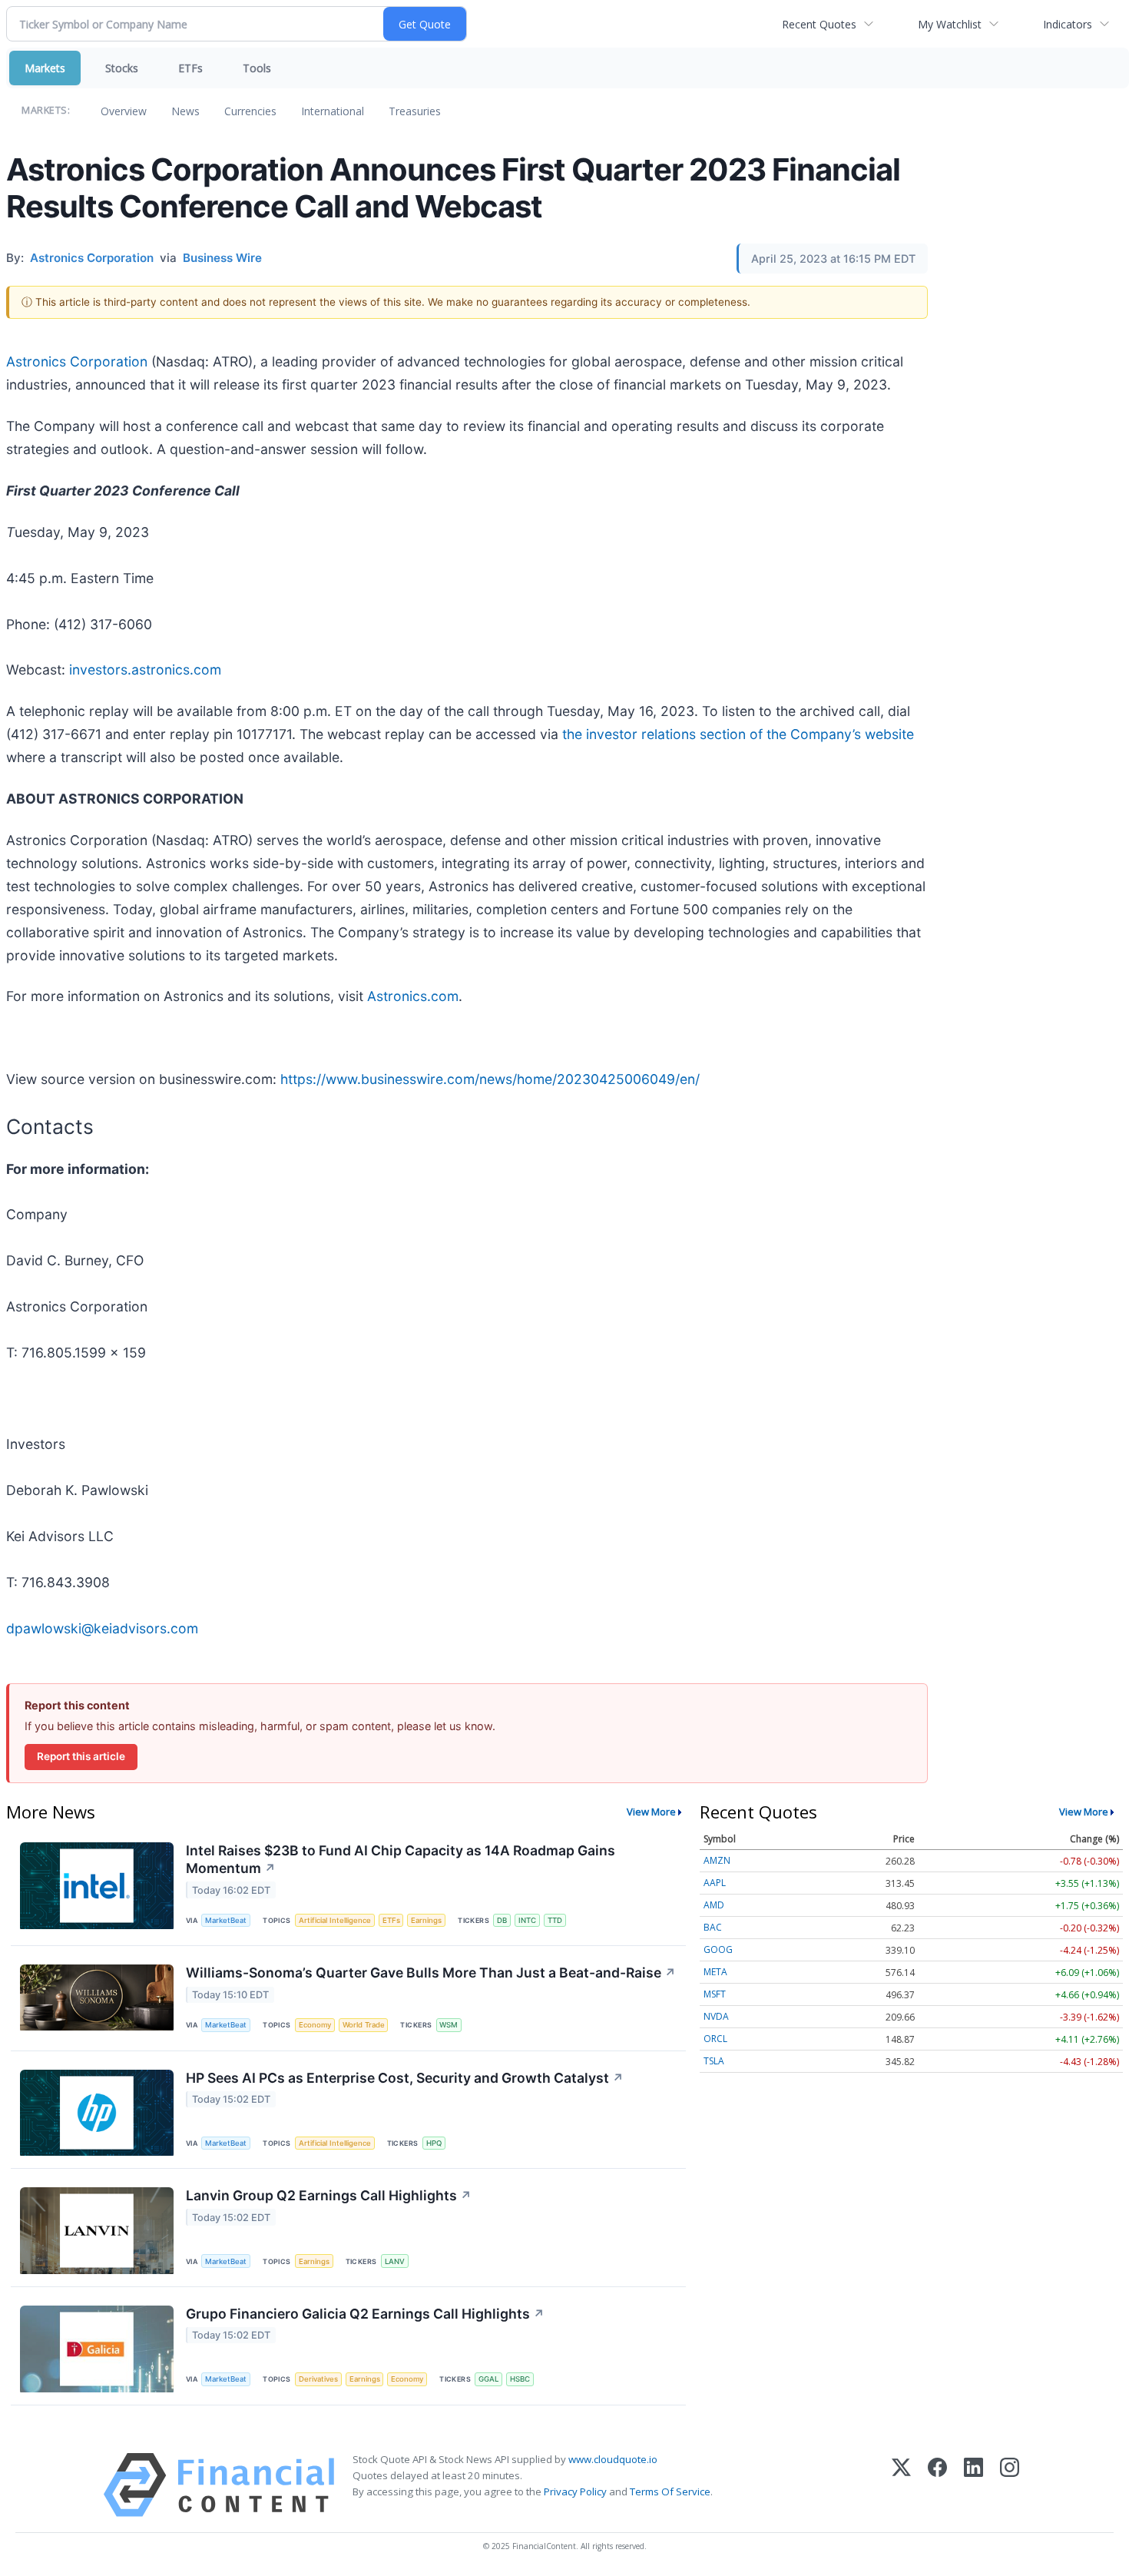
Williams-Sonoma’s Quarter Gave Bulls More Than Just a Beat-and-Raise (431, 1973)
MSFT (715, 1994)
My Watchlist (950, 24)
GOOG (718, 1949)
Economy (315, 2025)
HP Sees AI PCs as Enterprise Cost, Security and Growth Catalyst (405, 2078)
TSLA (714, 2061)
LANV (395, 2261)
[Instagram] (1010, 2485)
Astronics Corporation (77, 361)
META (715, 1972)
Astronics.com (413, 996)
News (185, 111)
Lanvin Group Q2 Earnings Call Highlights (329, 2195)
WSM (449, 2025)
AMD (714, 1905)
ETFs (190, 68)
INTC (527, 1920)
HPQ (434, 2143)
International (333, 111)
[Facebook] (937, 2485)
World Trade (364, 2025)
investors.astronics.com (145, 670)
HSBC (520, 2379)
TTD (555, 1920)
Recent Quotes (819, 24)
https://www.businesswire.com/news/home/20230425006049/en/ (490, 1079)
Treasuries (415, 111)
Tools (257, 68)
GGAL (488, 2379)
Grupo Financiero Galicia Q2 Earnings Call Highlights (365, 2314)
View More (651, 1812)
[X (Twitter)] (901, 2485)
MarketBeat (226, 1920)
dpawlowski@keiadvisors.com (102, 1628)
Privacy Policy (575, 2491)
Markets (45, 68)
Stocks (122, 68)
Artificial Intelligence (335, 1920)
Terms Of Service (670, 2491)
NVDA (716, 2016)
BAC (713, 1927)
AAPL (715, 1883)
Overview (124, 111)
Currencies (250, 111)
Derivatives (318, 2379)
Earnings (426, 1920)
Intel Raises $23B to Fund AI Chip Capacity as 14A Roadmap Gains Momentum (401, 1859)
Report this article (81, 1756)
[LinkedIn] (973, 2485)
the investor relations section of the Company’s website (738, 734)
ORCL (715, 2039)
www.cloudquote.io (613, 2459)
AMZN (717, 1860)
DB (502, 1920)
